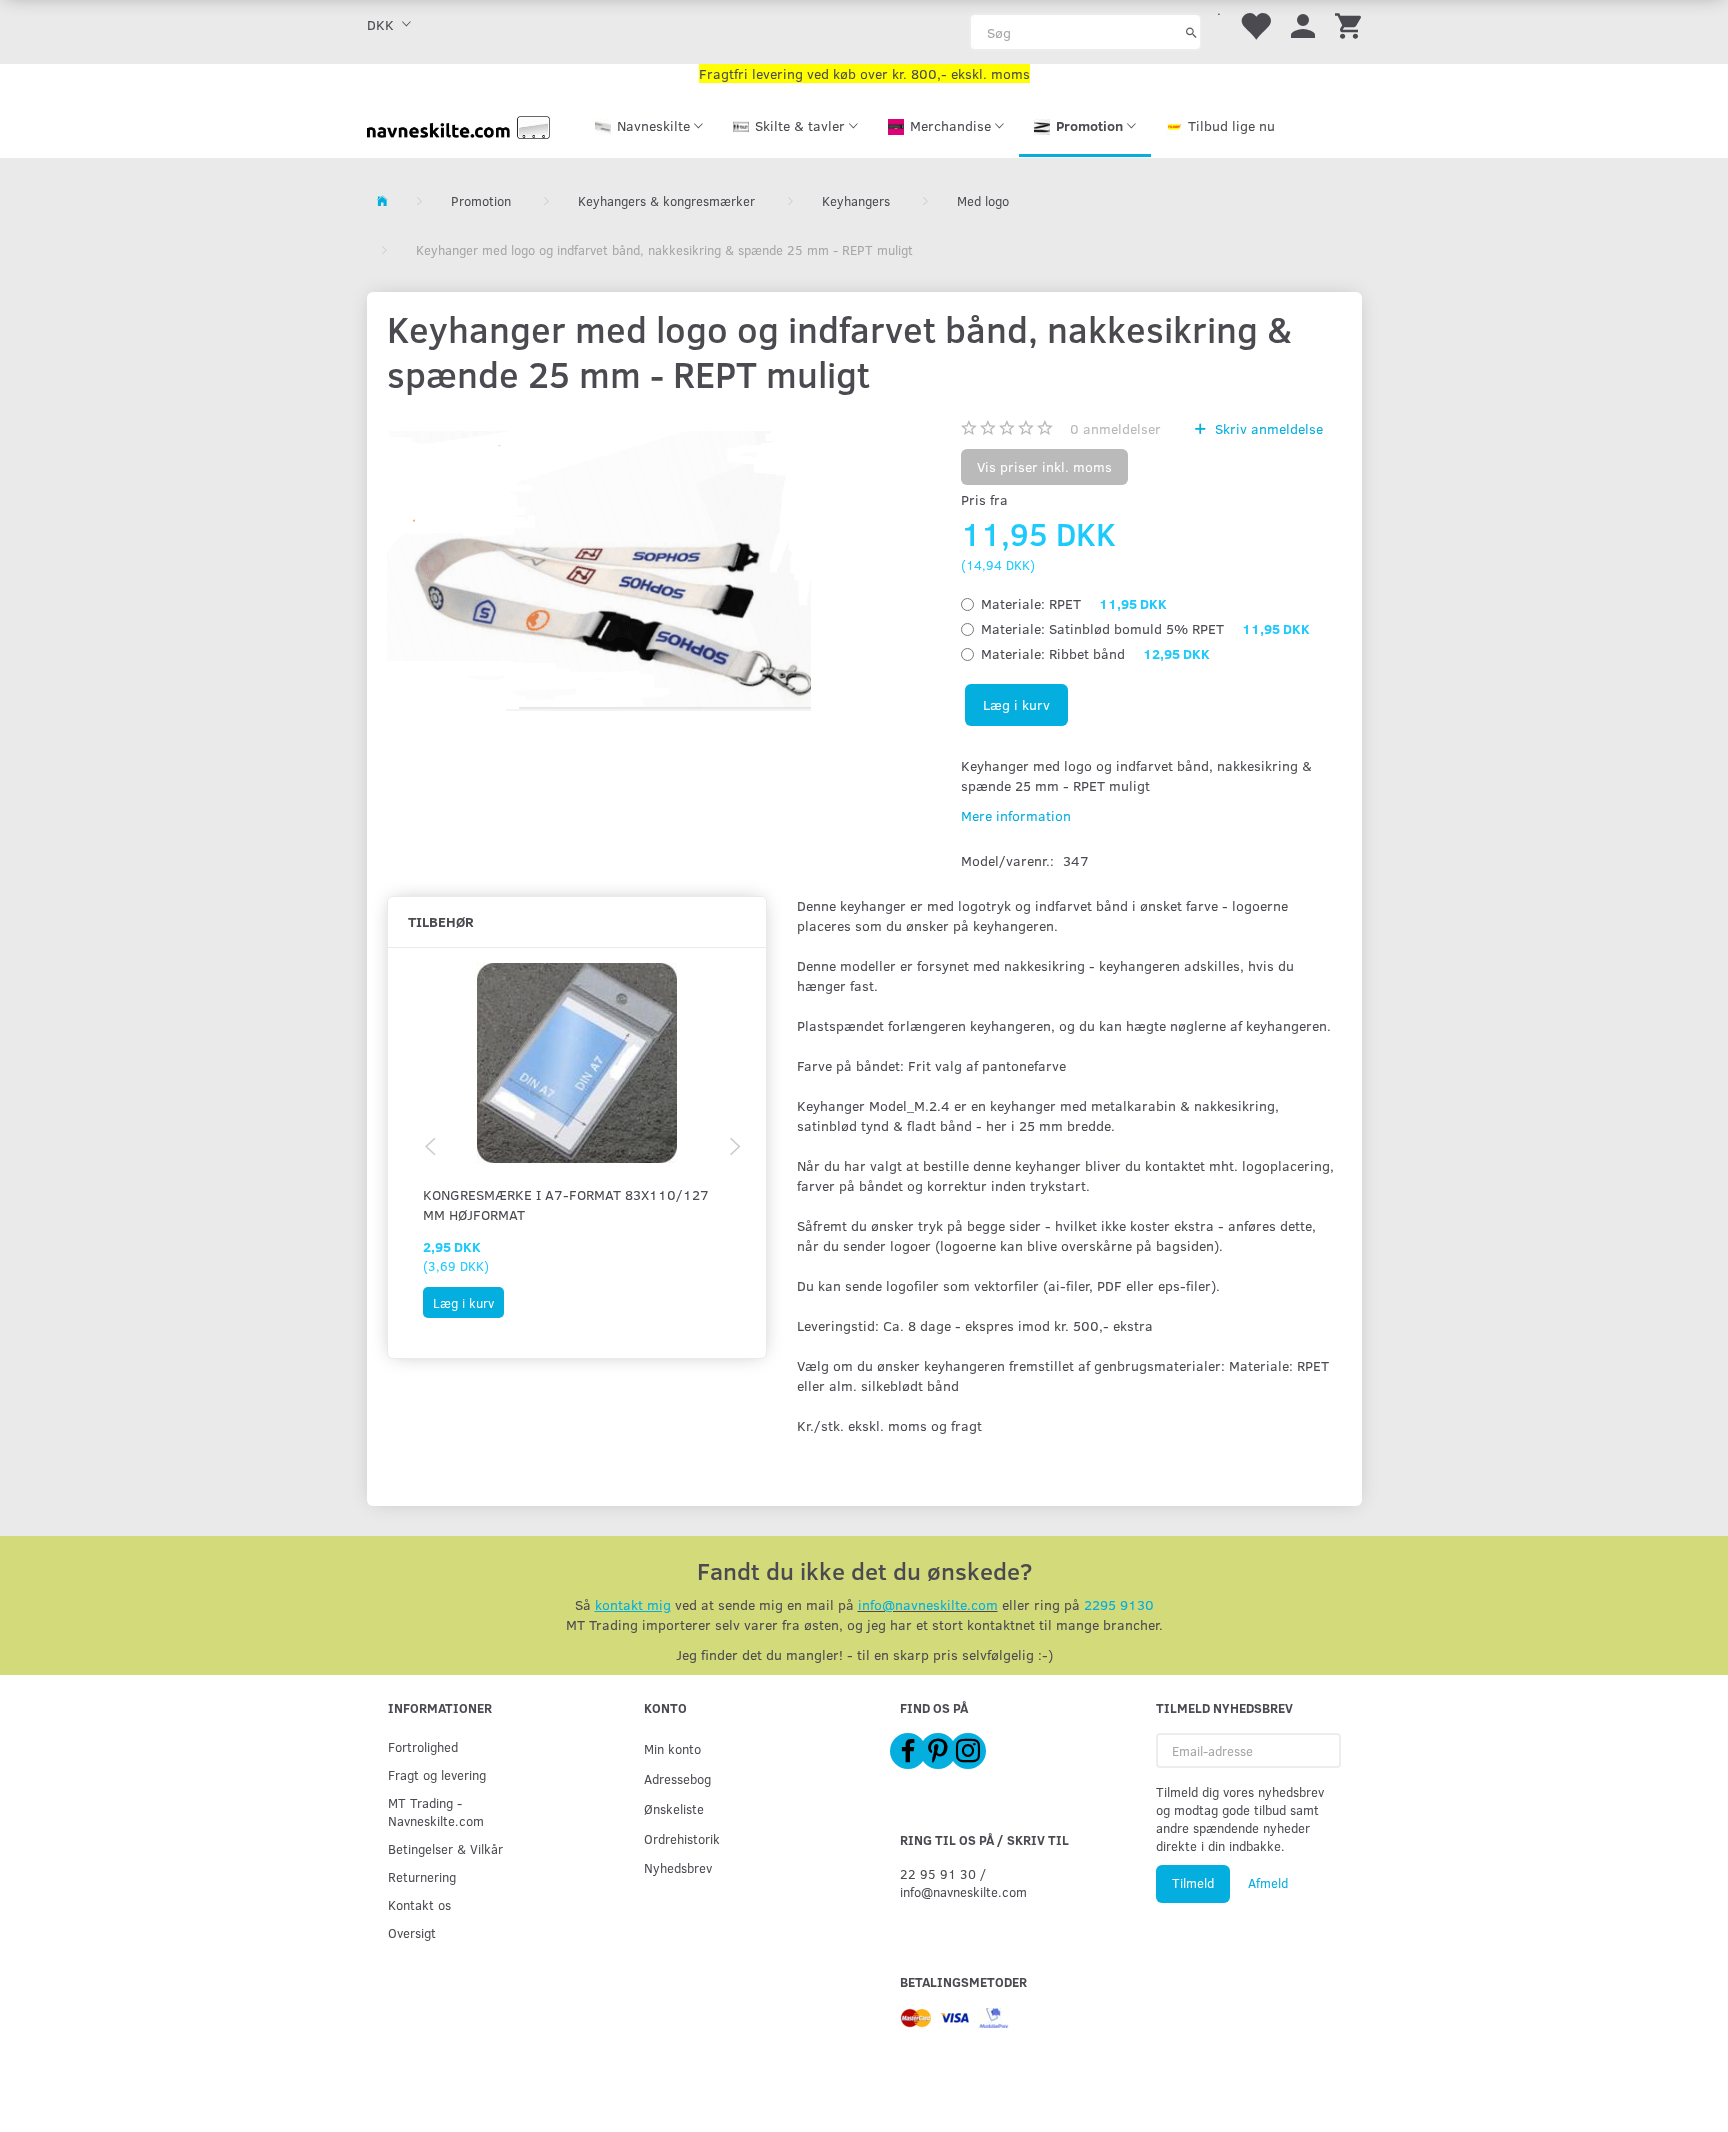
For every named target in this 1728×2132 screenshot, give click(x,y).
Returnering (422, 1876)
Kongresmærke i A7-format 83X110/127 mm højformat (566, 1204)
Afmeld (1268, 1883)
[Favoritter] (1255, 24)
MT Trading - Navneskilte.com (436, 1811)
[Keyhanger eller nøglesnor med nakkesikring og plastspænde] (599, 571)
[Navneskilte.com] (458, 125)
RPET (1074, 603)
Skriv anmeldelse (1267, 428)
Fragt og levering (437, 1774)
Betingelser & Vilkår (445, 1848)
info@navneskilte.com (928, 1604)
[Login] (1303, 24)
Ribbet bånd (1095, 653)
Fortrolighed (423, 1746)
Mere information (1016, 815)
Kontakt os (419, 1904)
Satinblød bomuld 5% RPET (1145, 628)
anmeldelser (1115, 428)
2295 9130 (1119, 1604)
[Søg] (1191, 32)
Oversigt (412, 1932)
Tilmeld (1193, 1883)
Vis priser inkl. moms (1044, 466)
